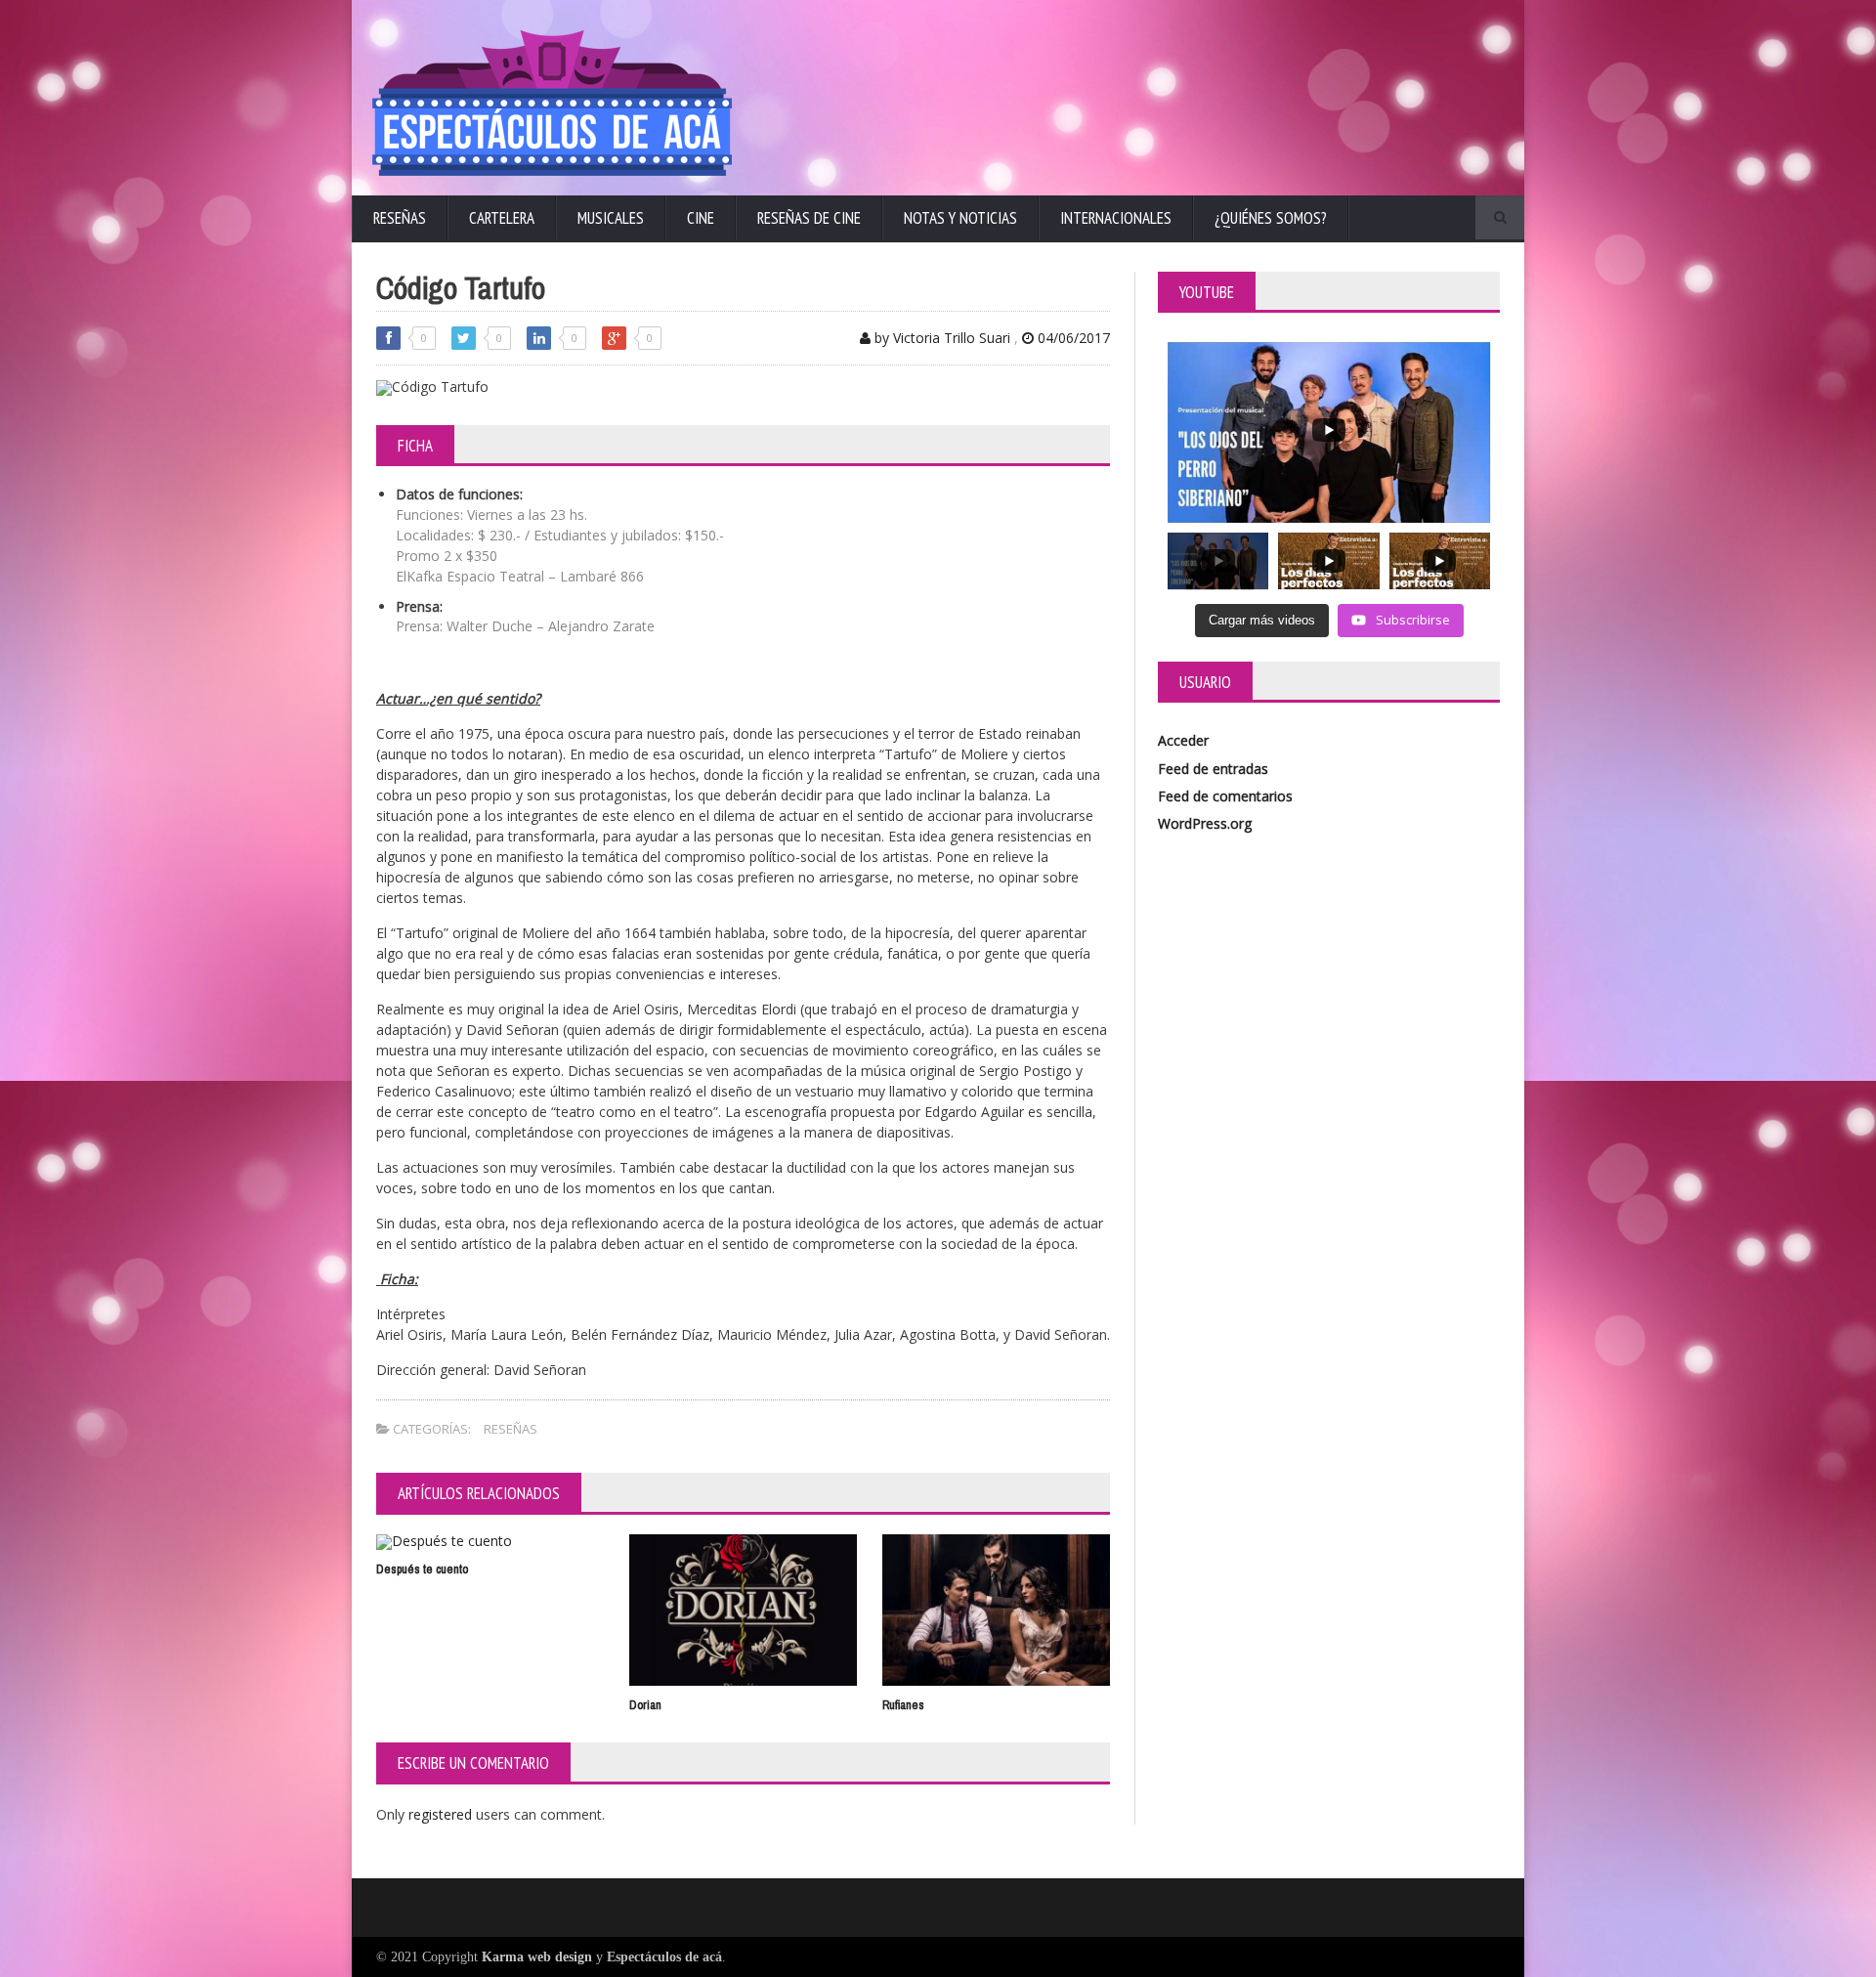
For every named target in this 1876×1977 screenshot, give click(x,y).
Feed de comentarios (1225, 796)
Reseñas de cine (809, 218)
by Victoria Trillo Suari (940, 338)
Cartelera (502, 218)
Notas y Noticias (960, 218)
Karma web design (537, 1957)
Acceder (1183, 740)
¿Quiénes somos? (1271, 218)
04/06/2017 (1072, 338)
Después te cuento (422, 1569)
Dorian (645, 1705)
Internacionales (1116, 218)
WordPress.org (1205, 823)
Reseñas (400, 218)
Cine (701, 218)
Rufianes (903, 1705)
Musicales (611, 218)
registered (442, 1814)
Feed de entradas (1213, 769)
